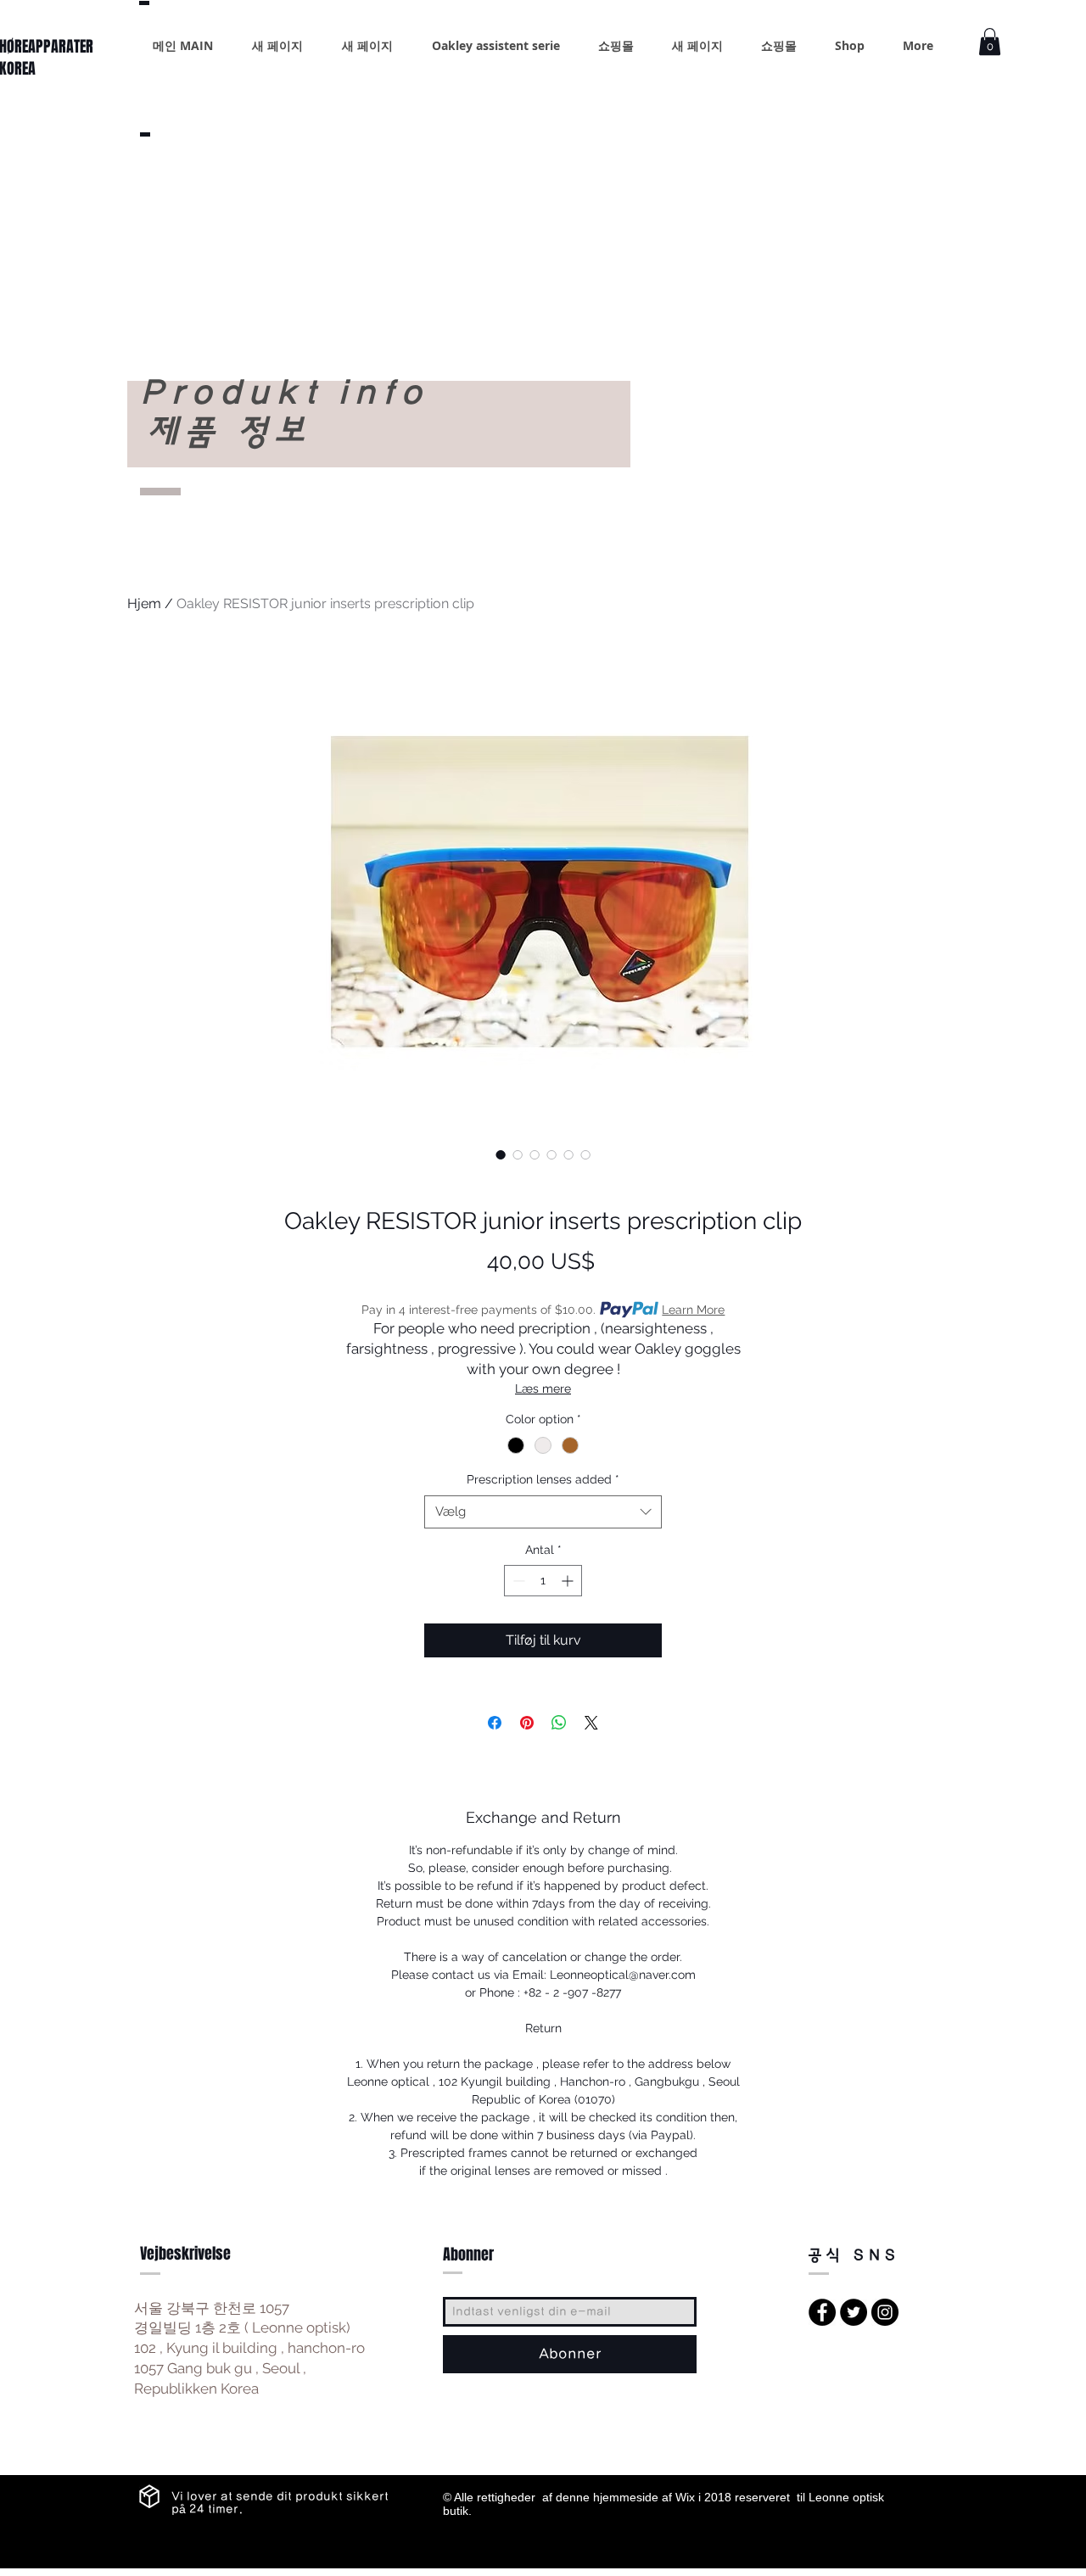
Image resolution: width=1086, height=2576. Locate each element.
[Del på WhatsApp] (559, 1723)
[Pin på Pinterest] (527, 1723)
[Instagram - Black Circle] (885, 2312)
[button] (990, 42)
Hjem (144, 603)
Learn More (693, 1310)
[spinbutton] (543, 1581)
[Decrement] (517, 1581)
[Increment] (569, 1581)
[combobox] (543, 1512)
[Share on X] (591, 1723)
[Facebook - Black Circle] (822, 2312)
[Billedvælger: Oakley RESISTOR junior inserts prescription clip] (501, 1154)
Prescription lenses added (543, 1479)
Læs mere (543, 1389)
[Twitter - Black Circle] (854, 2312)
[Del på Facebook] (495, 1723)
